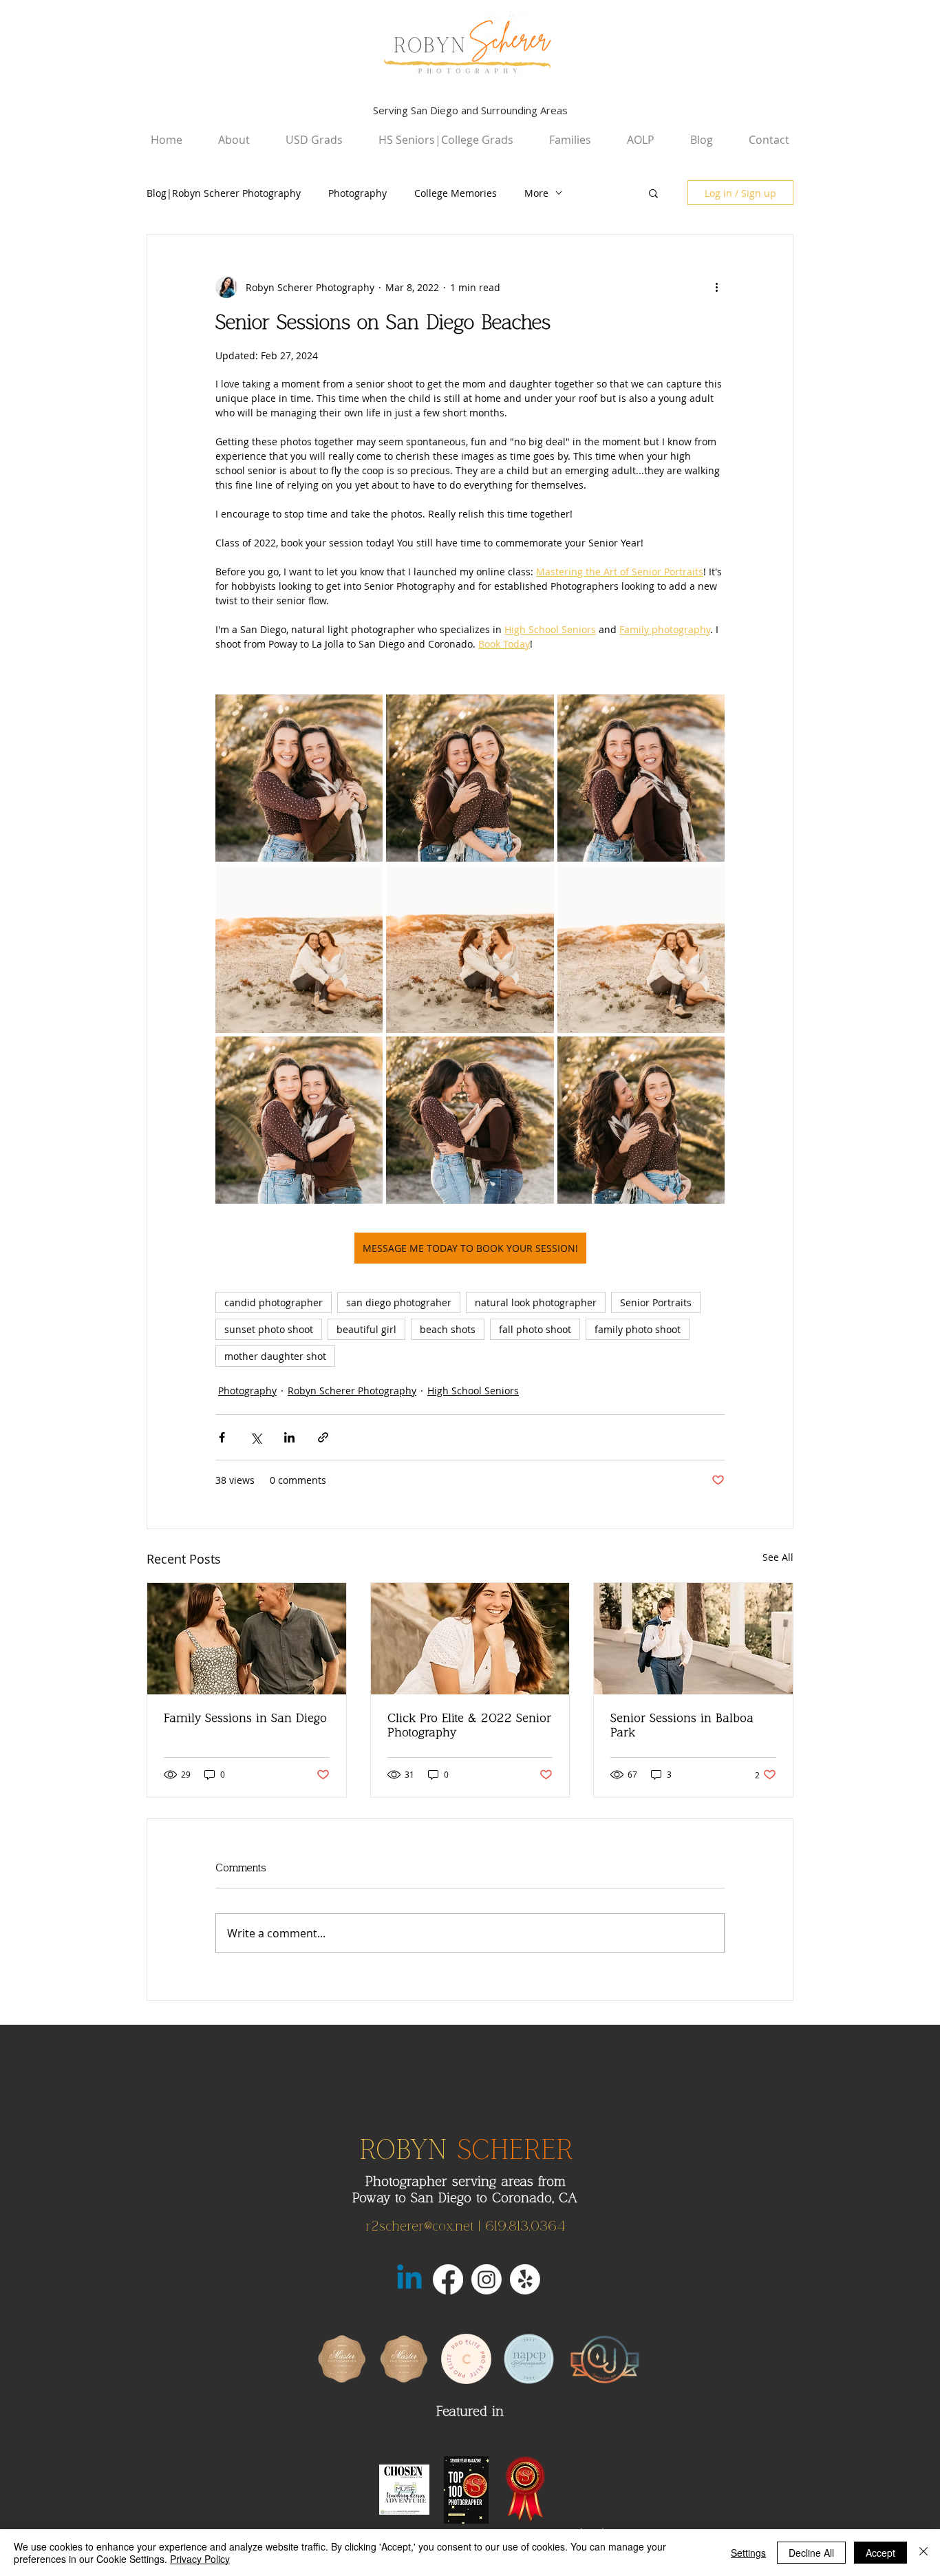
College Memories (456, 193)
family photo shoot (638, 1329)
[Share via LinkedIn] (289, 1437)
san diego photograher (399, 1302)
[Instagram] (487, 2279)
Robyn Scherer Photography (352, 1391)
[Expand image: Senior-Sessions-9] (707, 1054)
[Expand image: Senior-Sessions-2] (536, 712)
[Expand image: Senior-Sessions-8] (536, 1054)
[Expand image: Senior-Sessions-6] (707, 883)
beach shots (448, 1329)
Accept (880, 2553)
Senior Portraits (656, 1302)
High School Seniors (473, 1391)
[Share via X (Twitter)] (256, 1437)
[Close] (923, 2553)
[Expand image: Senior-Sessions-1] (365, 712)
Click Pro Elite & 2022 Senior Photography (469, 1725)
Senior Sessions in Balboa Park (682, 1725)
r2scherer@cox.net (419, 2226)
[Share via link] (323, 1437)
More (536, 193)
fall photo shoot (535, 1329)
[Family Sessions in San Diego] (247, 1639)
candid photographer (274, 1302)
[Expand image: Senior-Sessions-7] (365, 1054)
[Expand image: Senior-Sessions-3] (707, 712)
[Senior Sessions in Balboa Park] (693, 1639)
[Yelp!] (525, 2279)
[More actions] (716, 287)
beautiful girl (366, 1329)
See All (778, 1557)
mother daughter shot (275, 1356)
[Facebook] (448, 2279)
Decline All (811, 2553)
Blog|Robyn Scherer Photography (224, 193)
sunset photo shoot (269, 1329)
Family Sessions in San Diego (245, 1718)
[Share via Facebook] (222, 1437)
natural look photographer (536, 1302)
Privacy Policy (200, 2559)
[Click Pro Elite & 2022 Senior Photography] (470, 1639)
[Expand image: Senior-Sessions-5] (536, 883)
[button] (653, 193)
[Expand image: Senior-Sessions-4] (365, 883)
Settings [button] (748, 2553)
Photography (357, 193)
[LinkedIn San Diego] (409, 2279)
